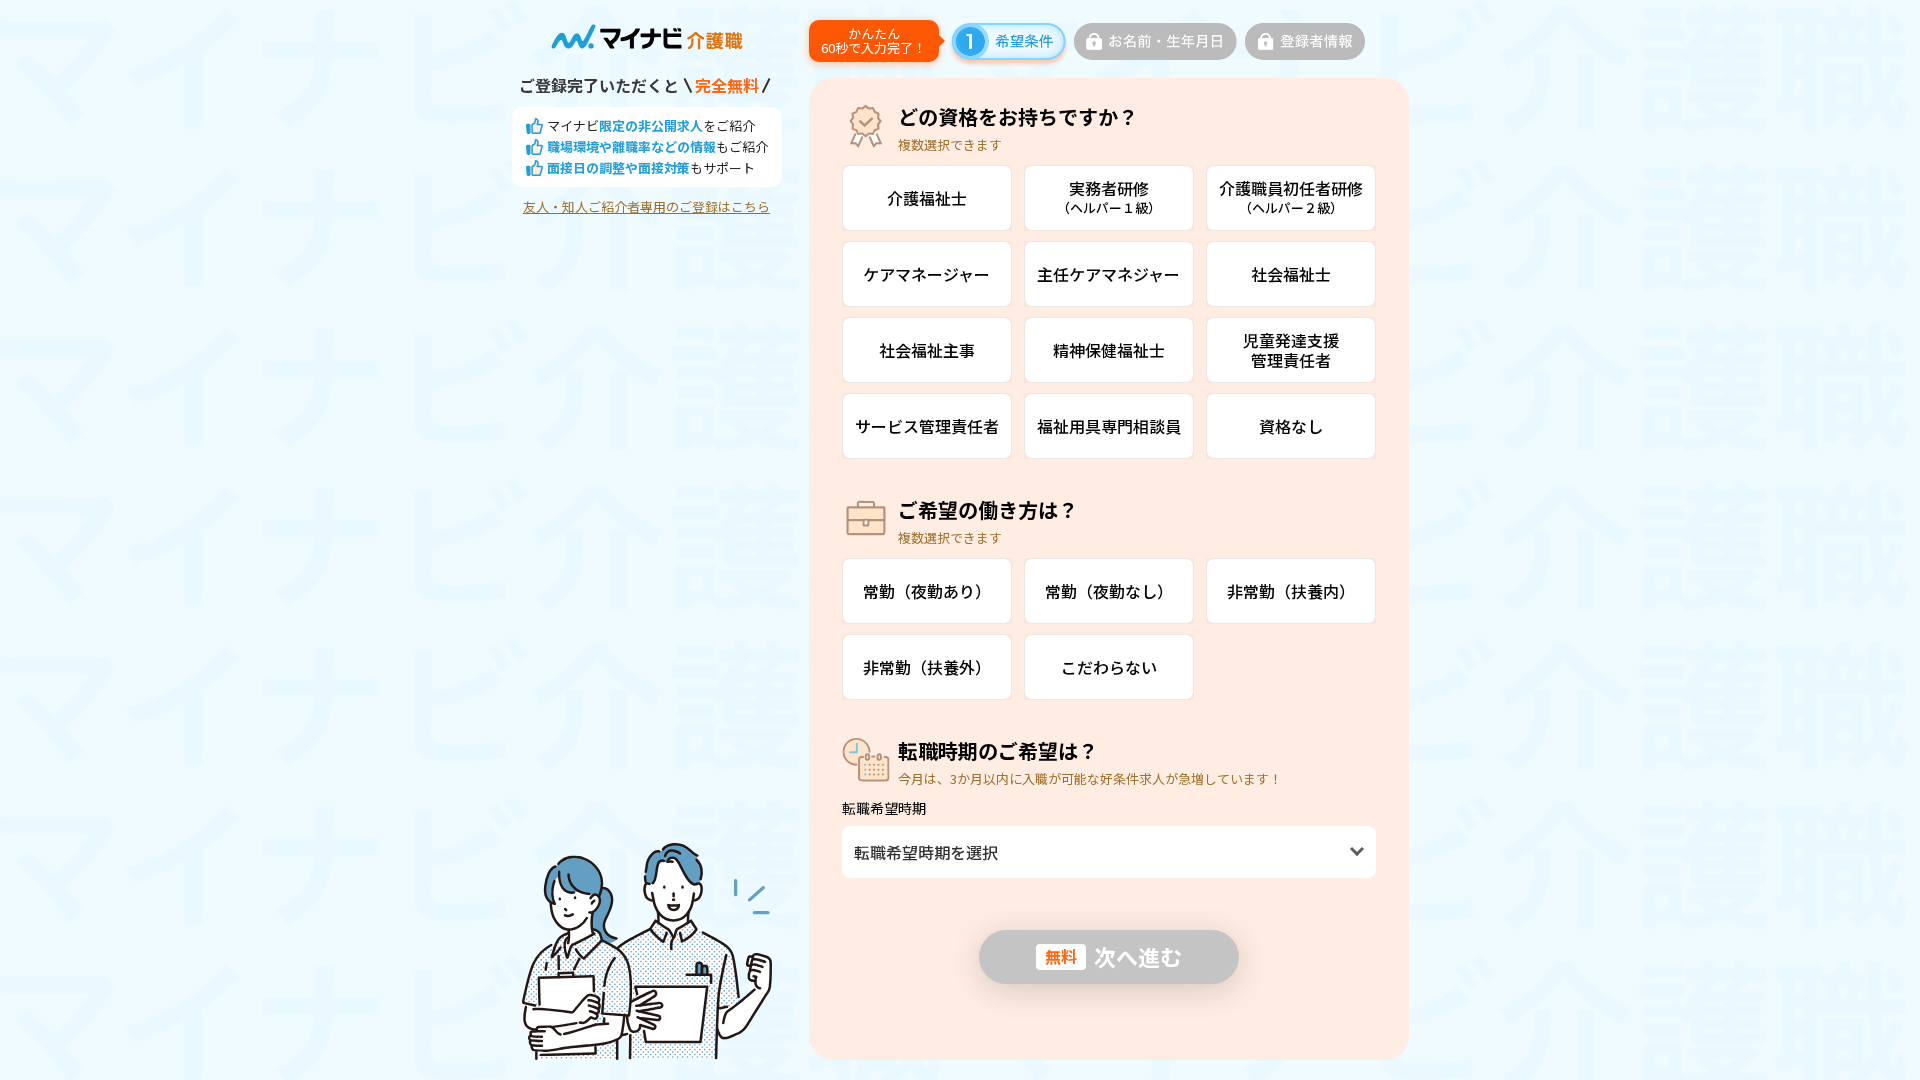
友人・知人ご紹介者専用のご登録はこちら (646, 207)
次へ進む (1113, 956)
